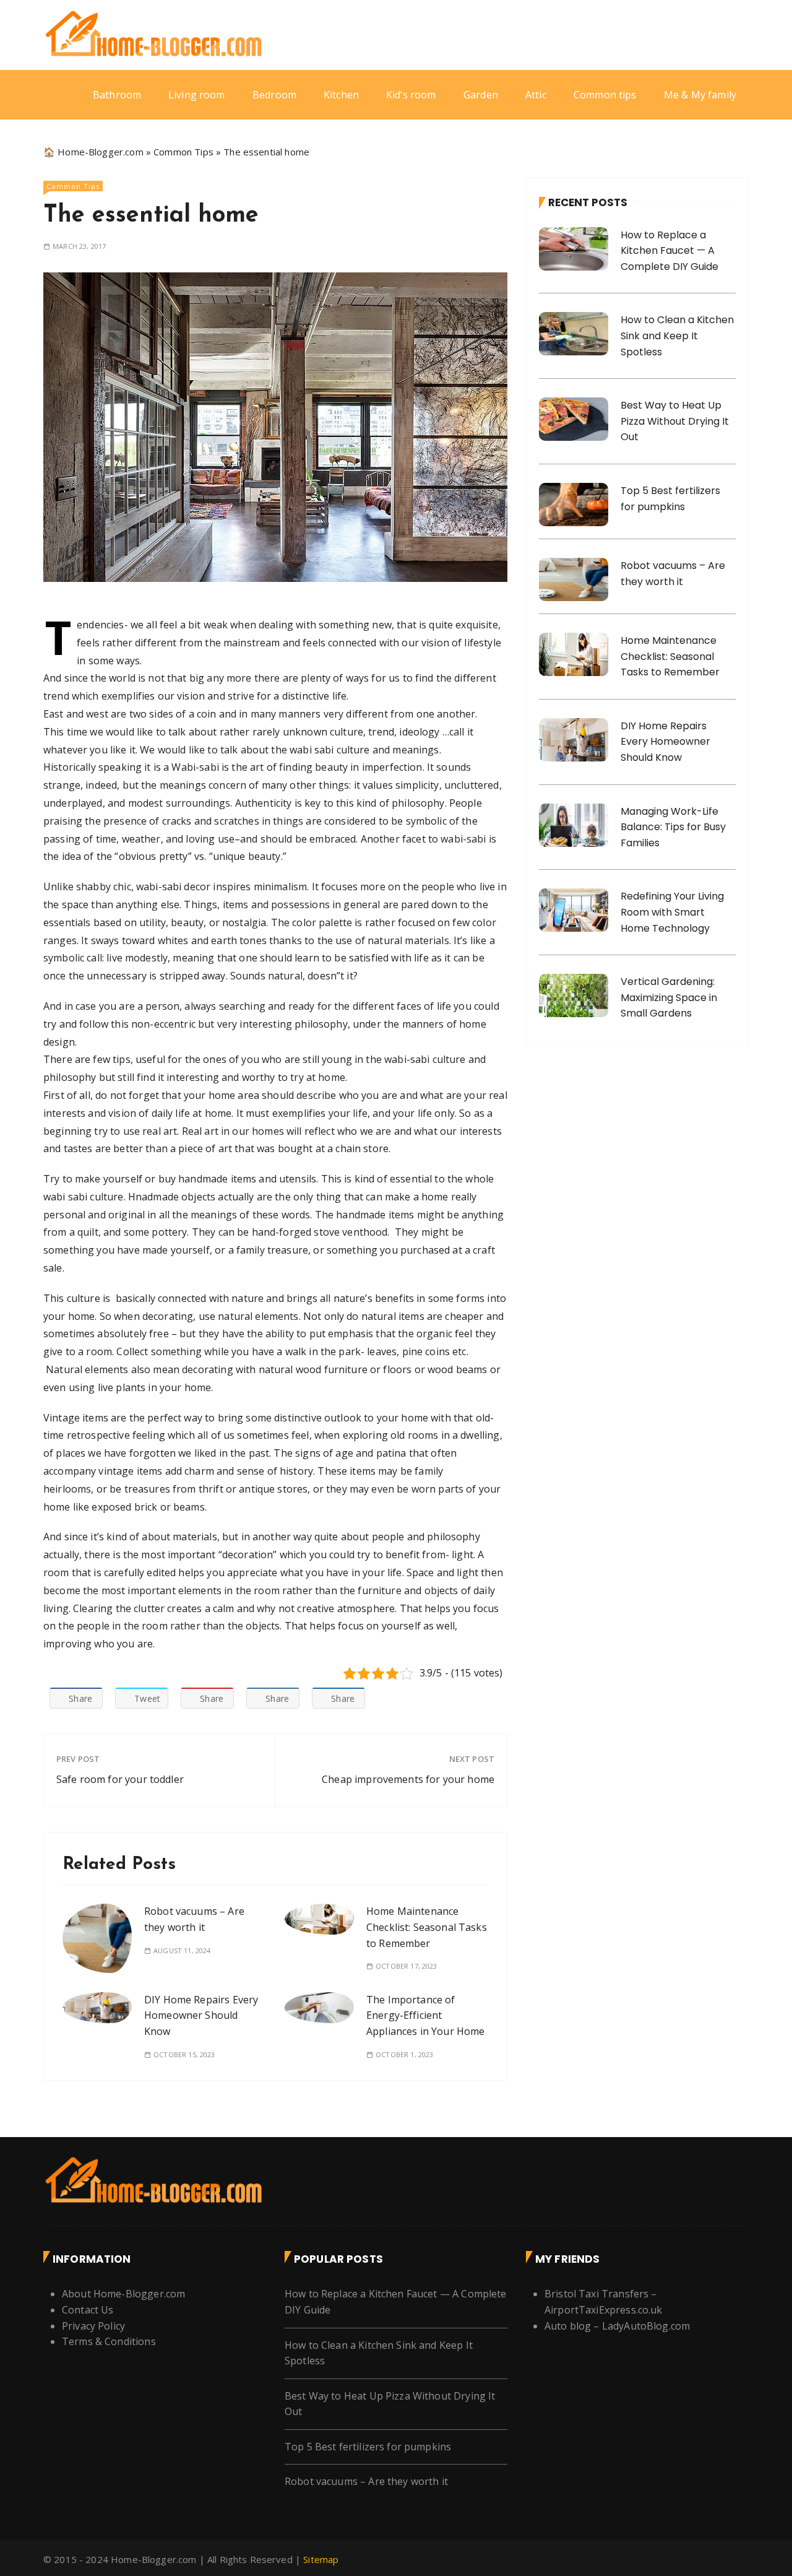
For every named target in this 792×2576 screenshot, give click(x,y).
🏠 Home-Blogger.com (93, 152)
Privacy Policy (93, 2326)
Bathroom (117, 95)
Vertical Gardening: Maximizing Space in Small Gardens (669, 997)
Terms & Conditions (109, 2341)
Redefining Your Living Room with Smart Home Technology (672, 912)
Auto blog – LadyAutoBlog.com (617, 2326)
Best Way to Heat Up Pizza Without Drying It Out (675, 421)
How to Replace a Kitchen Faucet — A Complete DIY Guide (669, 251)
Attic (536, 95)
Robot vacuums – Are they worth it (366, 2481)
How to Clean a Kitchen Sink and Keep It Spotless (677, 336)
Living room (197, 95)
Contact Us (88, 2310)
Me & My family (700, 95)
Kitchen (341, 95)
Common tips (605, 95)
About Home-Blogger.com (123, 2294)
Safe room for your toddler (120, 1779)
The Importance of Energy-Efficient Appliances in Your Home (425, 2015)
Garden (481, 95)
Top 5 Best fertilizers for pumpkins (368, 2447)
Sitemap (321, 2559)
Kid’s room (411, 95)
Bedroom (274, 95)
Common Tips (183, 152)
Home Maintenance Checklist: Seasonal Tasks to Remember (427, 1927)
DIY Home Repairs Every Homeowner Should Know (201, 2015)
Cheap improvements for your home (408, 1779)
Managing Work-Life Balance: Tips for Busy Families (673, 827)
